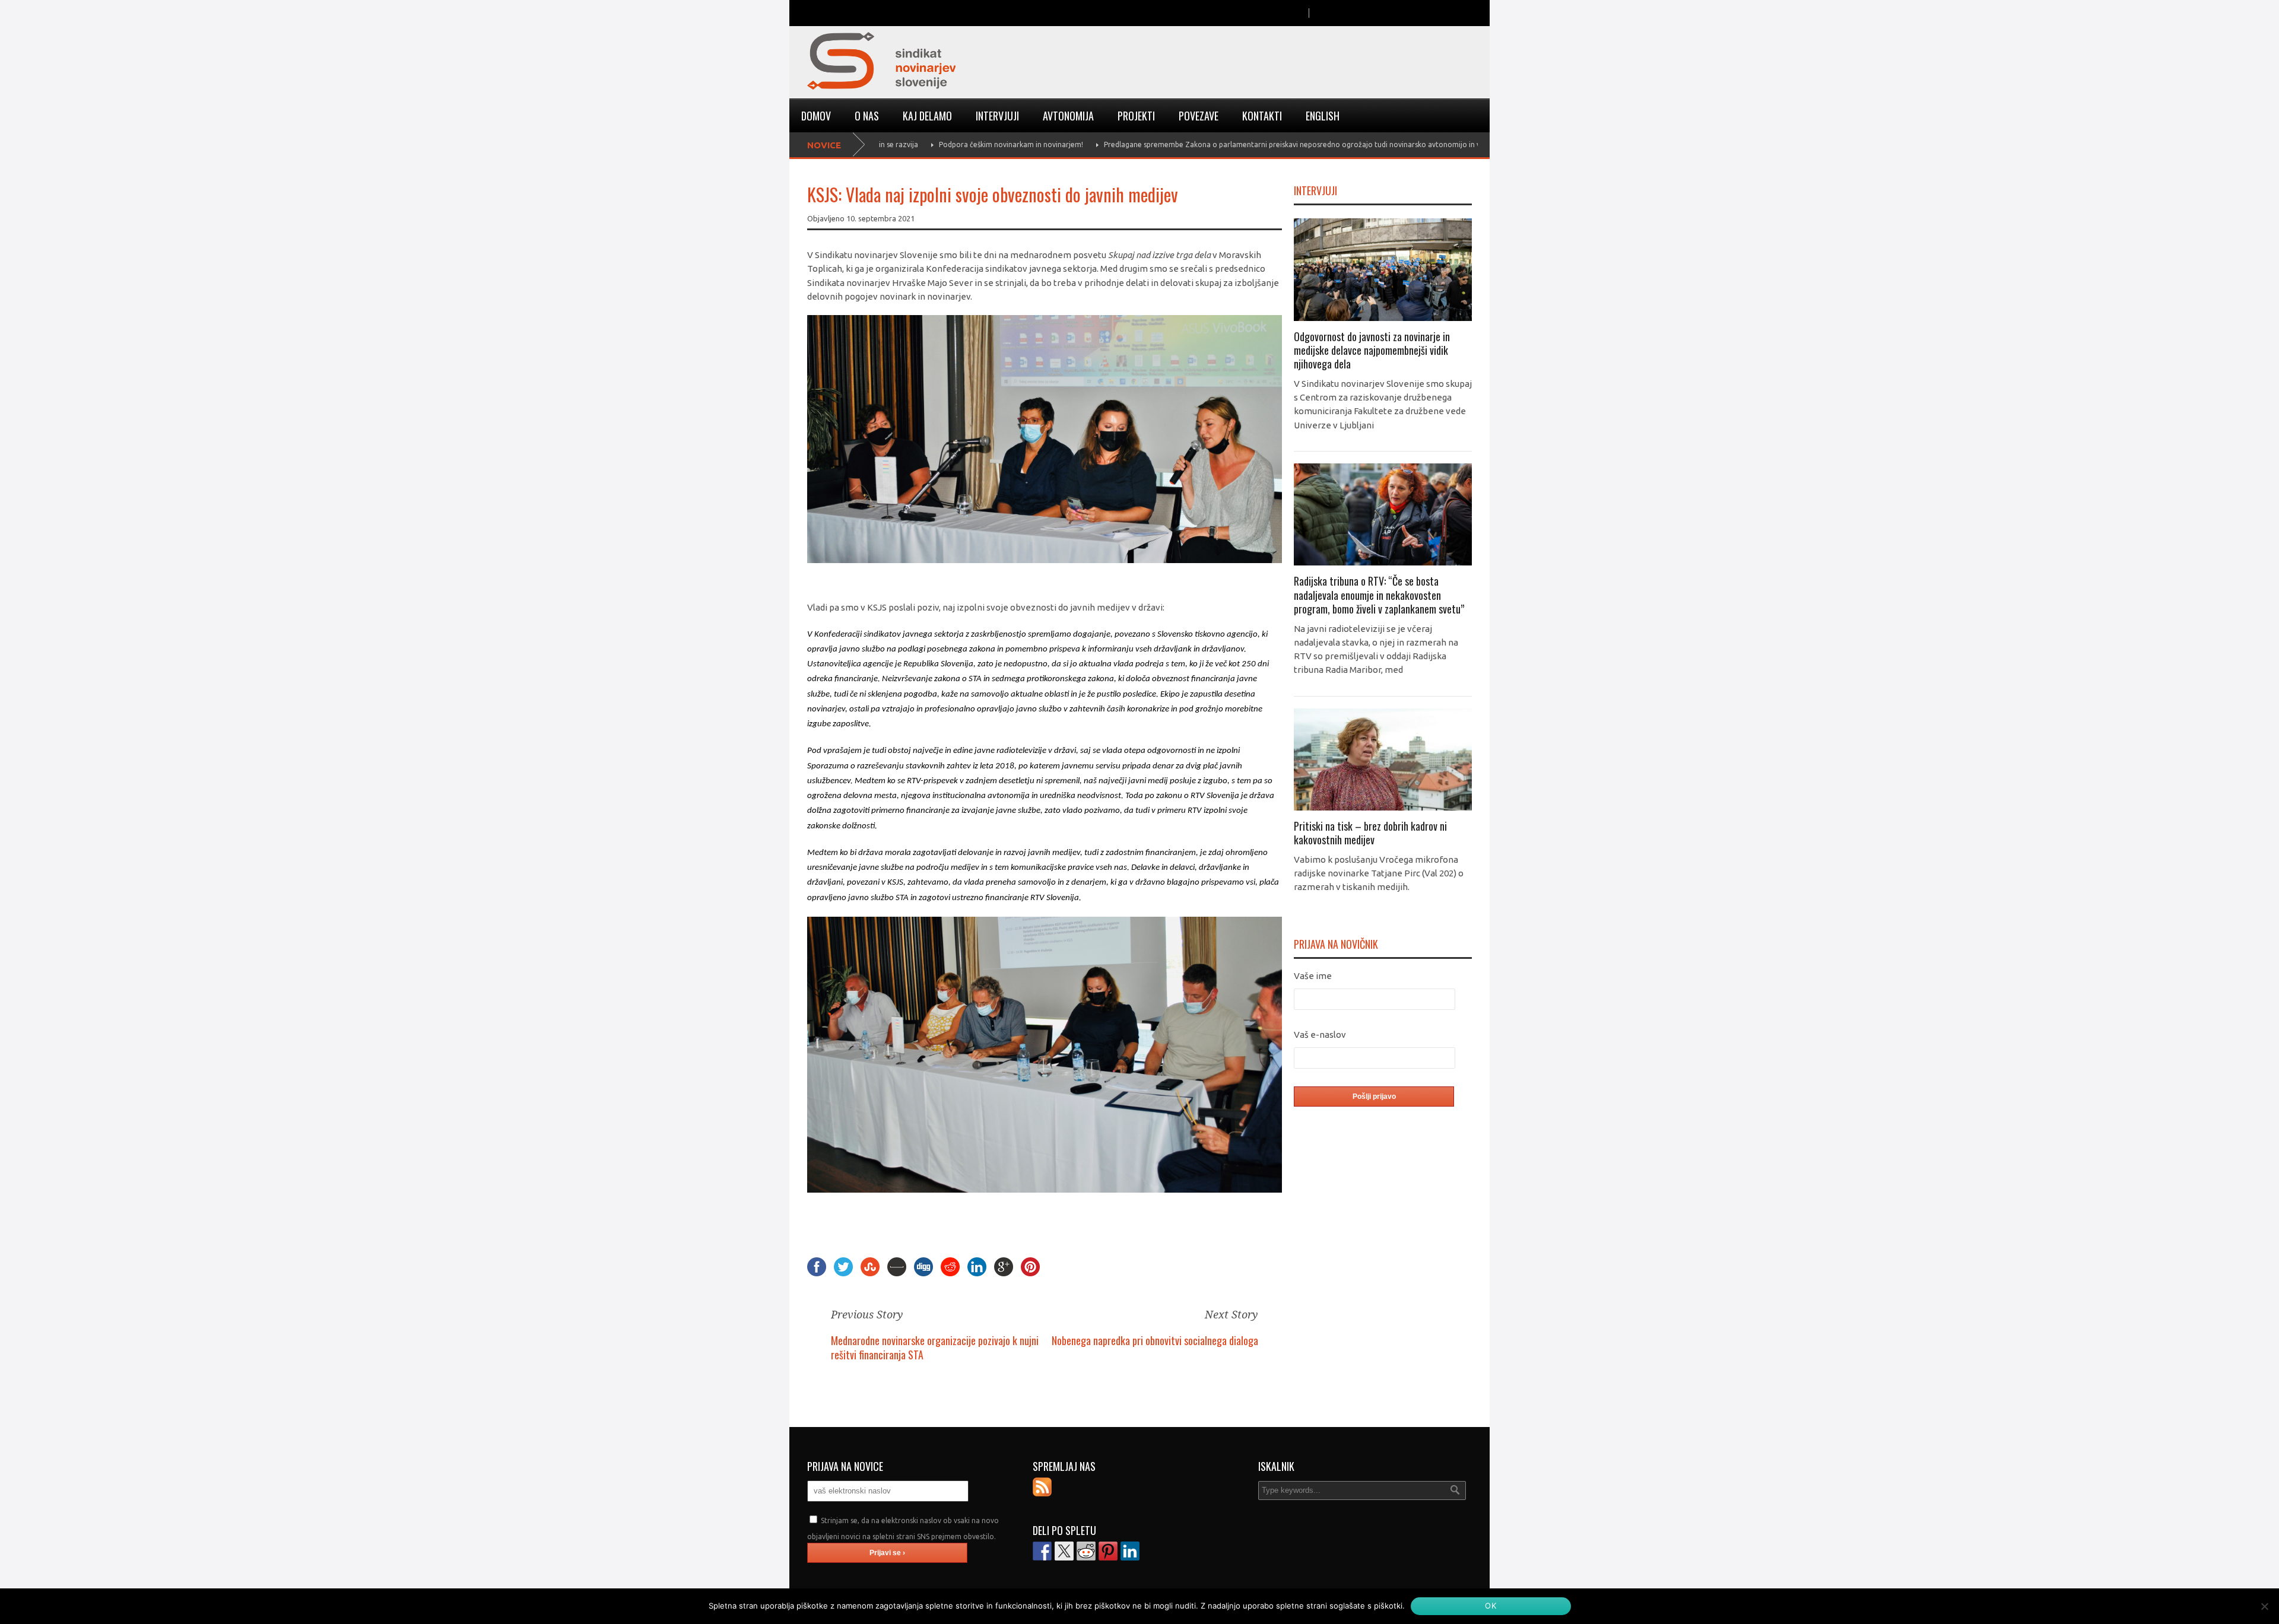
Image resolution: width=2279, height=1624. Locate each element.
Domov (816, 116)
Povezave (1199, 116)
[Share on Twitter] (1064, 1551)
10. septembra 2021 (880, 218)
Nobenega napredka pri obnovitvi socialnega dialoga (1155, 1340)
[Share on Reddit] (1086, 1551)
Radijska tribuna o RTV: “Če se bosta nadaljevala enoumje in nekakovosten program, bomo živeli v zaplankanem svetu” (1379, 595)
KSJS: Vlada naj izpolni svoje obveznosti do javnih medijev (993, 194)
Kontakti (1262, 116)
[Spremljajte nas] (1042, 1487)
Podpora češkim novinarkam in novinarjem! (940, 144)
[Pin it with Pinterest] (1108, 1551)
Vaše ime (1313, 976)
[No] (2264, 1606)
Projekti (1136, 116)
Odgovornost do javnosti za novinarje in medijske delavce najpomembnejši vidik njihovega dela (1372, 350)
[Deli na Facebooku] (1042, 1551)
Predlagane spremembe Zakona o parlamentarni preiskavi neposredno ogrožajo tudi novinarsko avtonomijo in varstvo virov (1241, 144)
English (1323, 116)
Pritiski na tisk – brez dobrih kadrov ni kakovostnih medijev (1370, 833)
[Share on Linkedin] (1130, 1551)
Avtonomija (1068, 116)
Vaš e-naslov (1320, 1035)
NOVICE (824, 145)
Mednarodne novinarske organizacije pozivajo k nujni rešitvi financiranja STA (935, 1347)
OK (1491, 1606)
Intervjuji (997, 116)
